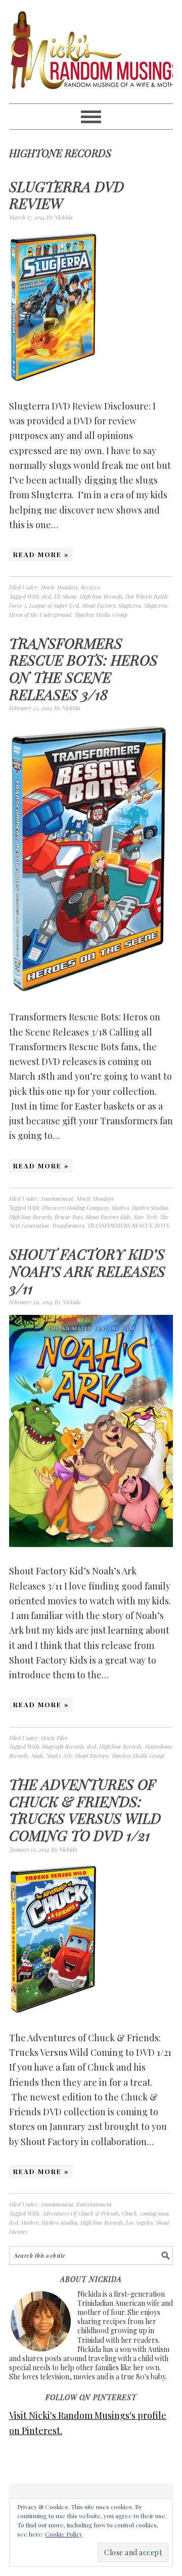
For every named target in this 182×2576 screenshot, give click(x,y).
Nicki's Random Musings (91, 52)
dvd (47, 596)
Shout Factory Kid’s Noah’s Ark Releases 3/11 (87, 1271)
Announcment (57, 1199)
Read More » (41, 554)
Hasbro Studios (150, 1208)
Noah (37, 1756)
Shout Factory (99, 605)
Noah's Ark (59, 1756)
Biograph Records (63, 1746)
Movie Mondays (59, 587)
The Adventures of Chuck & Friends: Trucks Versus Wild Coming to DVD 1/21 (85, 1810)
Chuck (129, 2213)
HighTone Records (101, 596)
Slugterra (130, 605)
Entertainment (94, 2204)
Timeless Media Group (101, 615)
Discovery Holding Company (75, 1208)
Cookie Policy (64, 2534)
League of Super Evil (54, 605)
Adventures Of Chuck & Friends (80, 2213)
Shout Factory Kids (108, 1217)
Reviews (90, 587)
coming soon (154, 2213)
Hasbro (120, 1208)
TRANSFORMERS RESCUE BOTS (128, 1225)
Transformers (68, 1225)
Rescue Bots (69, 1217)
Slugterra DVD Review (66, 195)
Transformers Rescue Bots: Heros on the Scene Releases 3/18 (83, 669)
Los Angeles (139, 2222)
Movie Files (54, 1738)
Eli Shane (65, 596)
